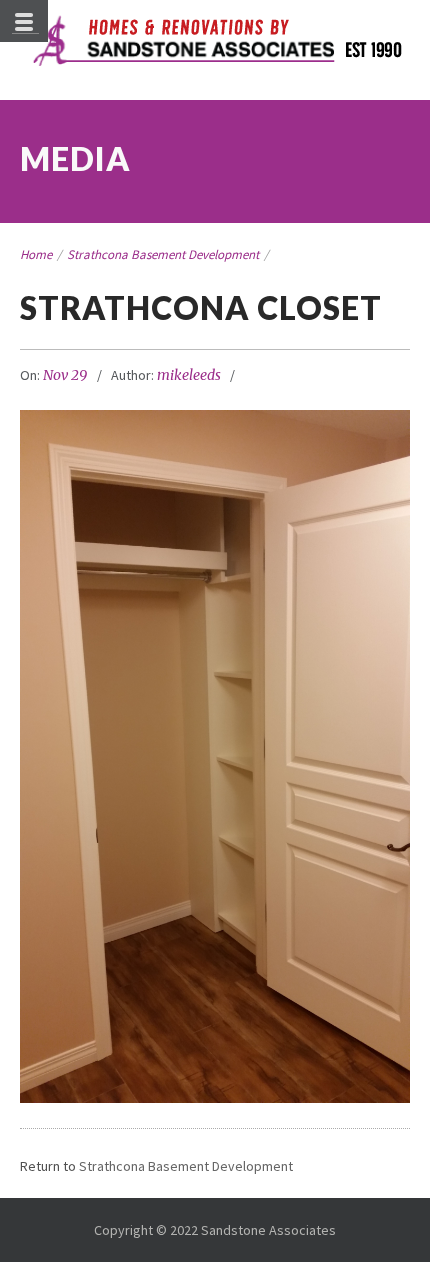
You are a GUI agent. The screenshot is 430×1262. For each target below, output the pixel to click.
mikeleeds (189, 375)
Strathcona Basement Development (163, 254)
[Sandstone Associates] (215, 42)
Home (36, 254)
